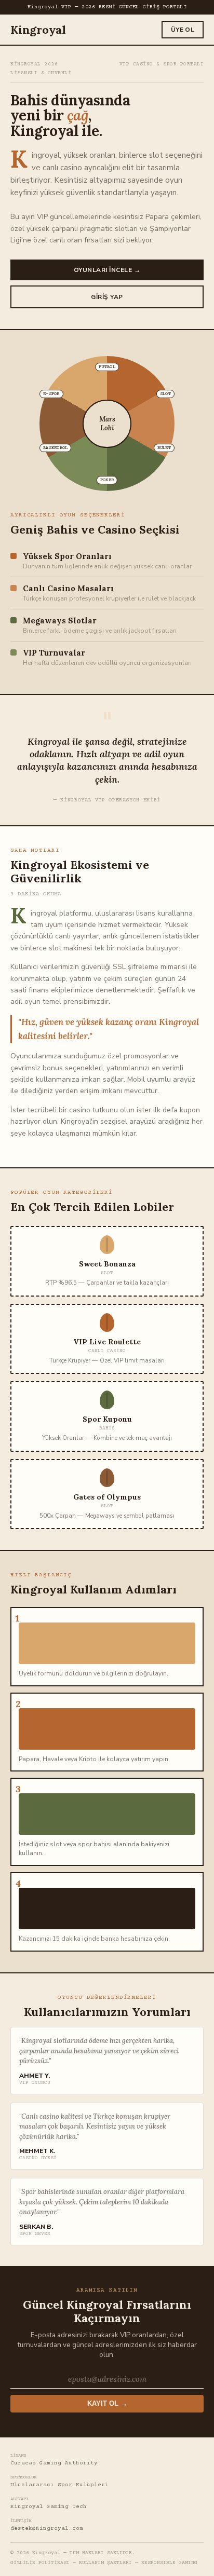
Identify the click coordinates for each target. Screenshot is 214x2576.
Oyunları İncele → (107, 270)
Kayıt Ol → (107, 2404)
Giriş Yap (107, 297)
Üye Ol (183, 30)
